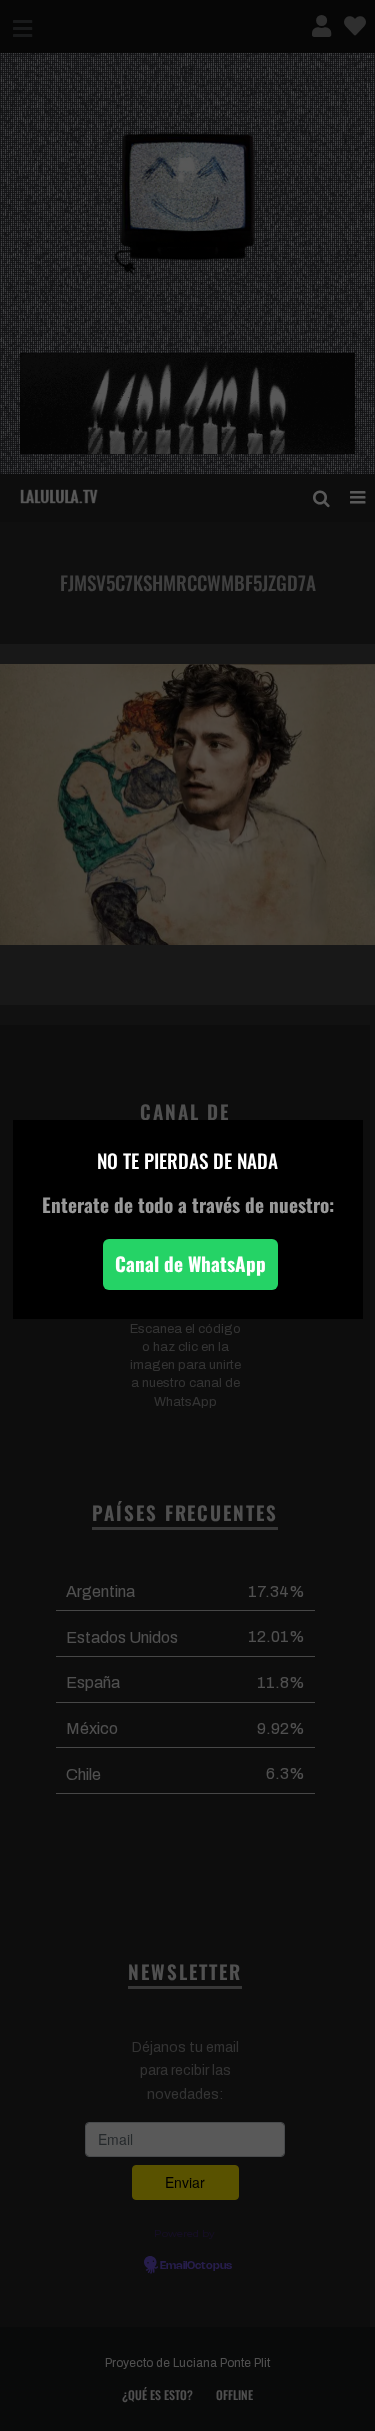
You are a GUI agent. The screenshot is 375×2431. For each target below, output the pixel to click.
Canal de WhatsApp (190, 1263)
